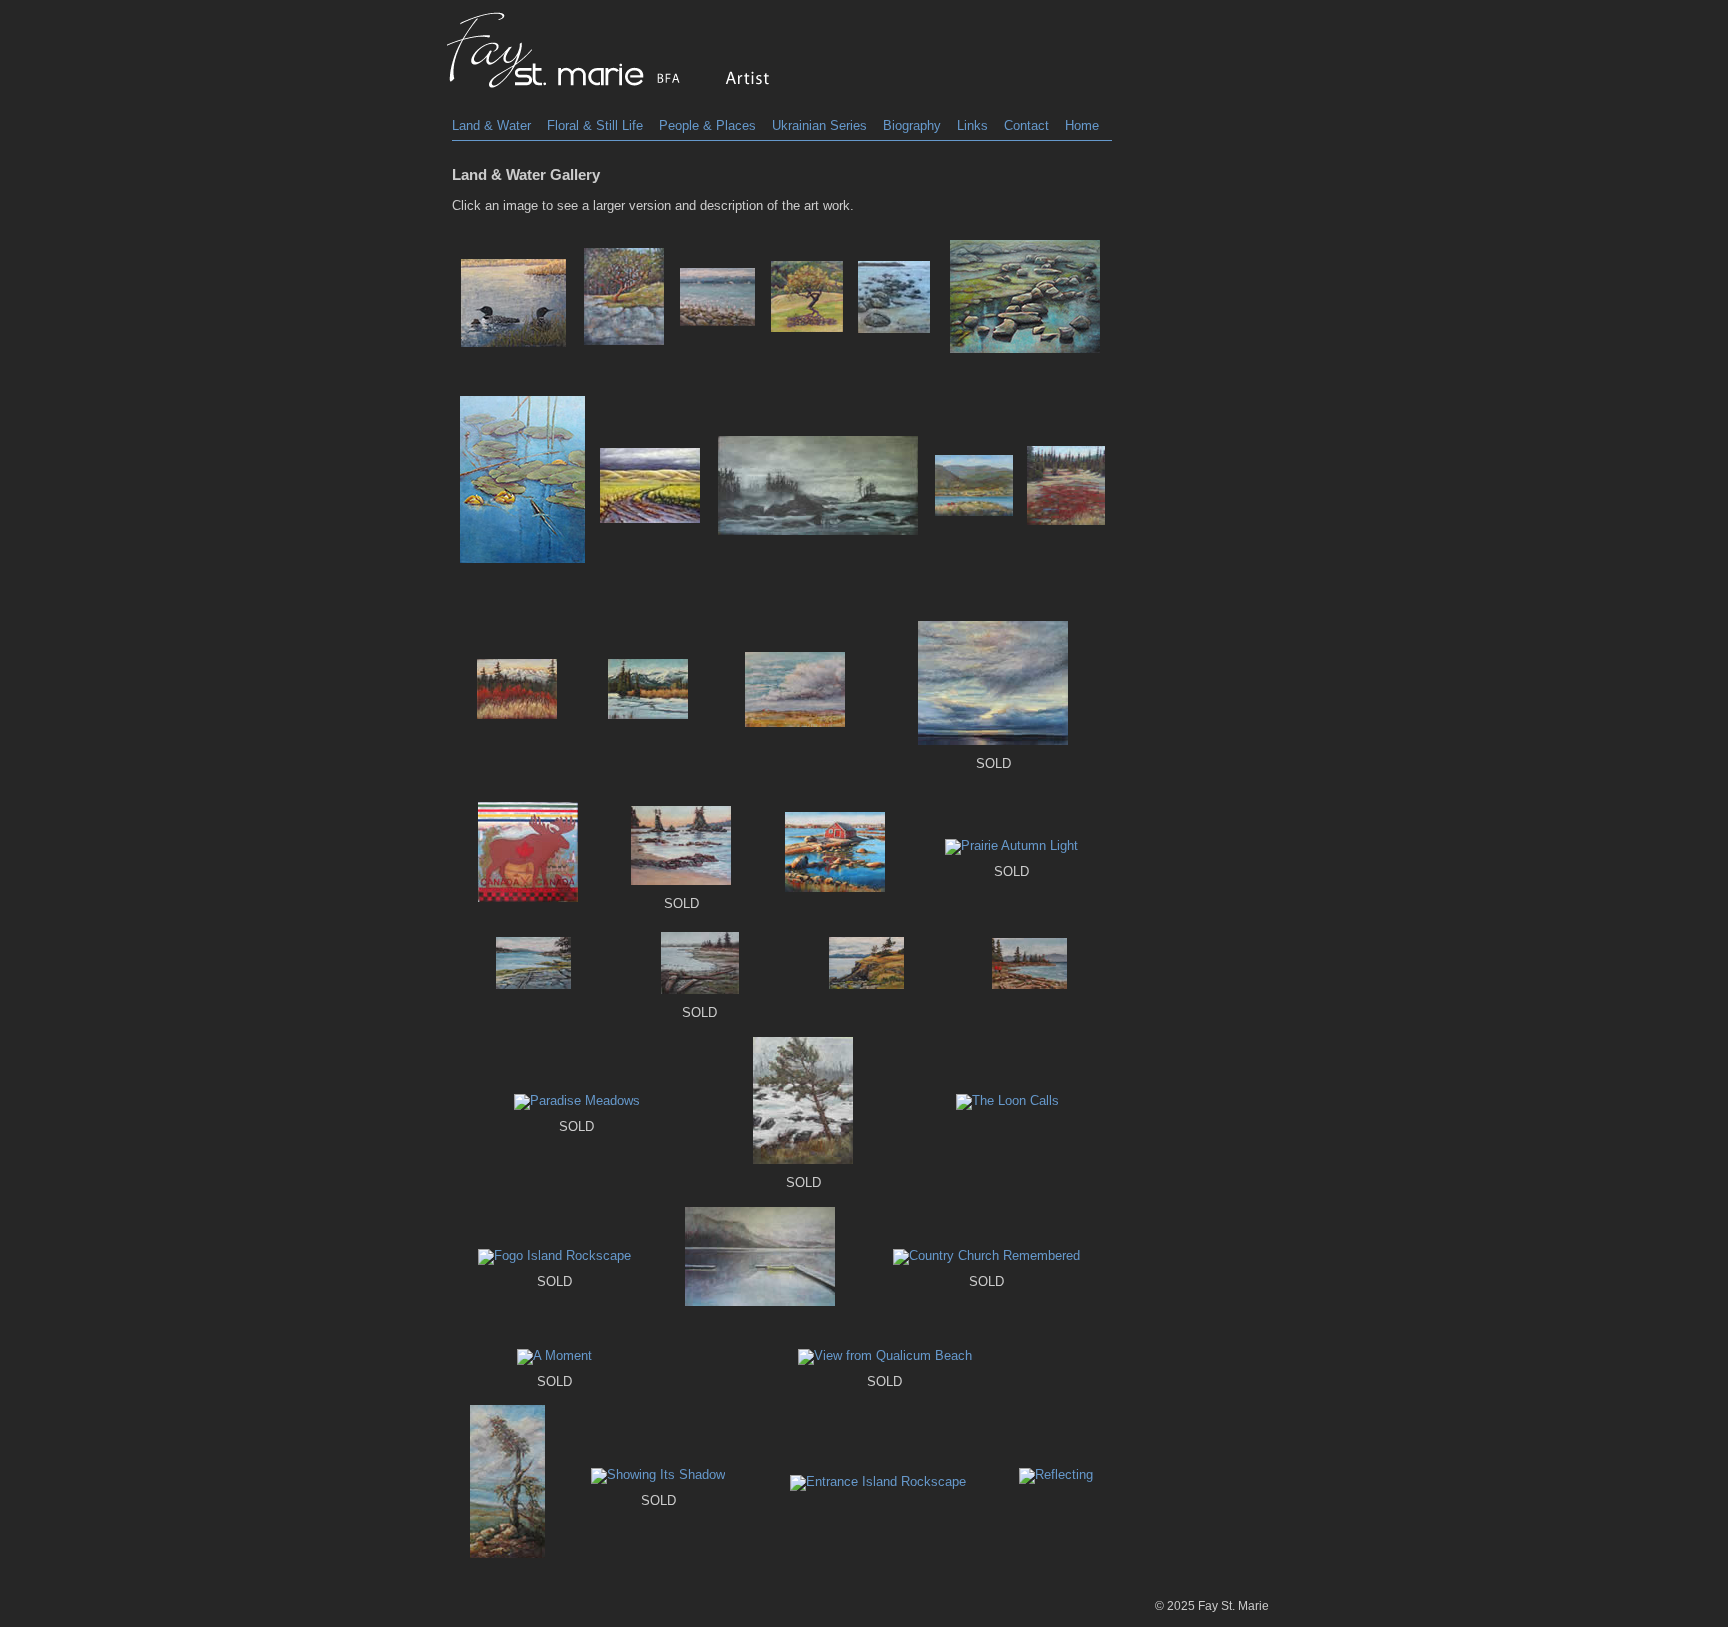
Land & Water (491, 125)
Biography (912, 125)
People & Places (707, 125)
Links (972, 125)
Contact (1026, 125)
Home (1082, 125)
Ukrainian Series (819, 125)
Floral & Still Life (595, 125)
